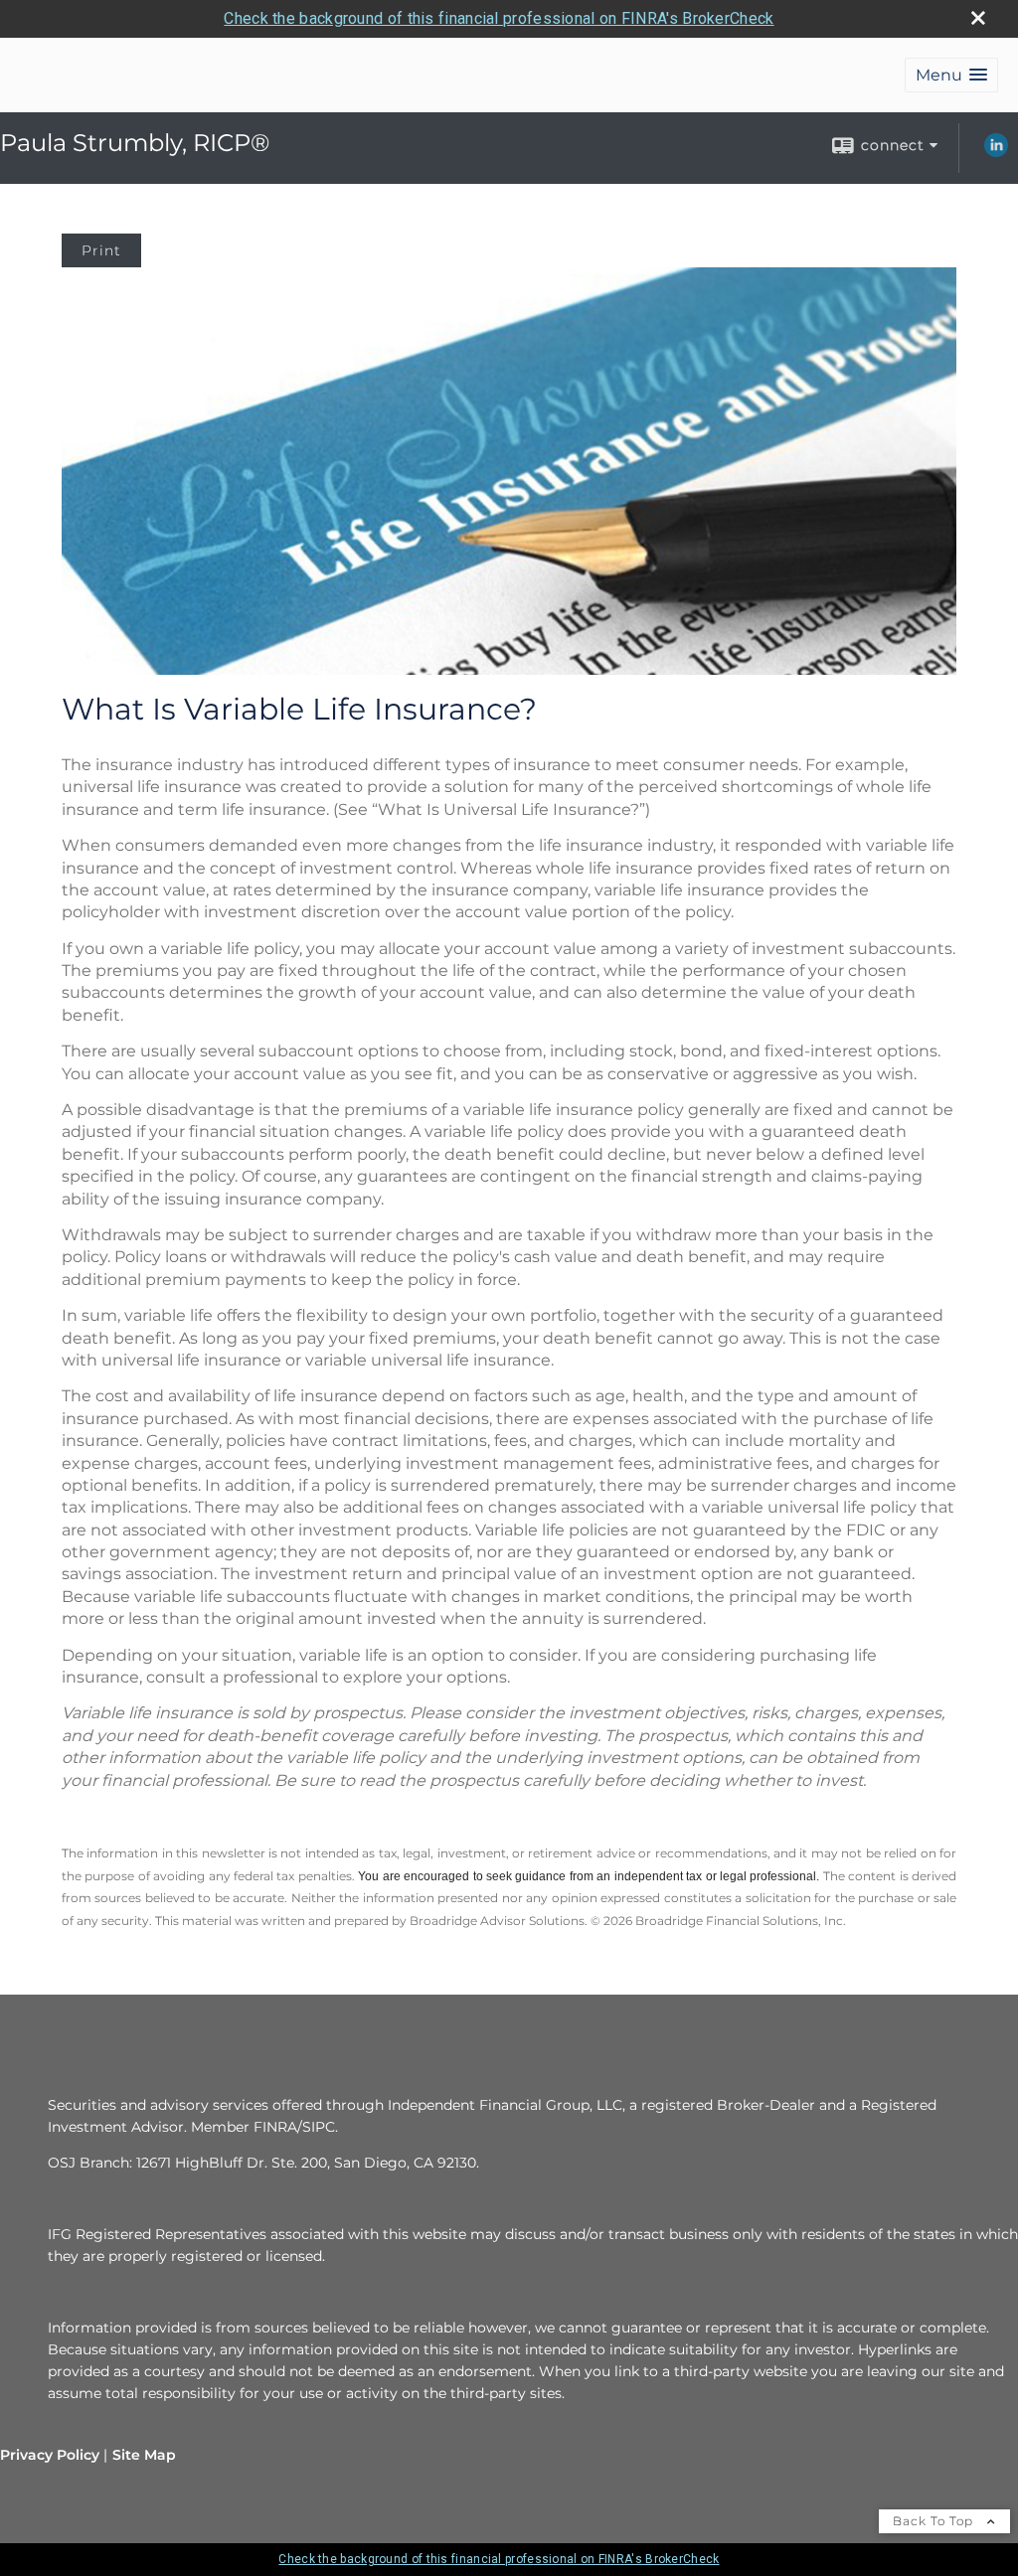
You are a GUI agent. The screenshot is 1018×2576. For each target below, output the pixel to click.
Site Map (144, 2455)
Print (101, 250)
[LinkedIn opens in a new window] (996, 152)
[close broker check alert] (978, 18)
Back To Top (935, 2521)
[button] (951, 75)
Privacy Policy (50, 2455)
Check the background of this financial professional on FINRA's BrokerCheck (499, 18)
